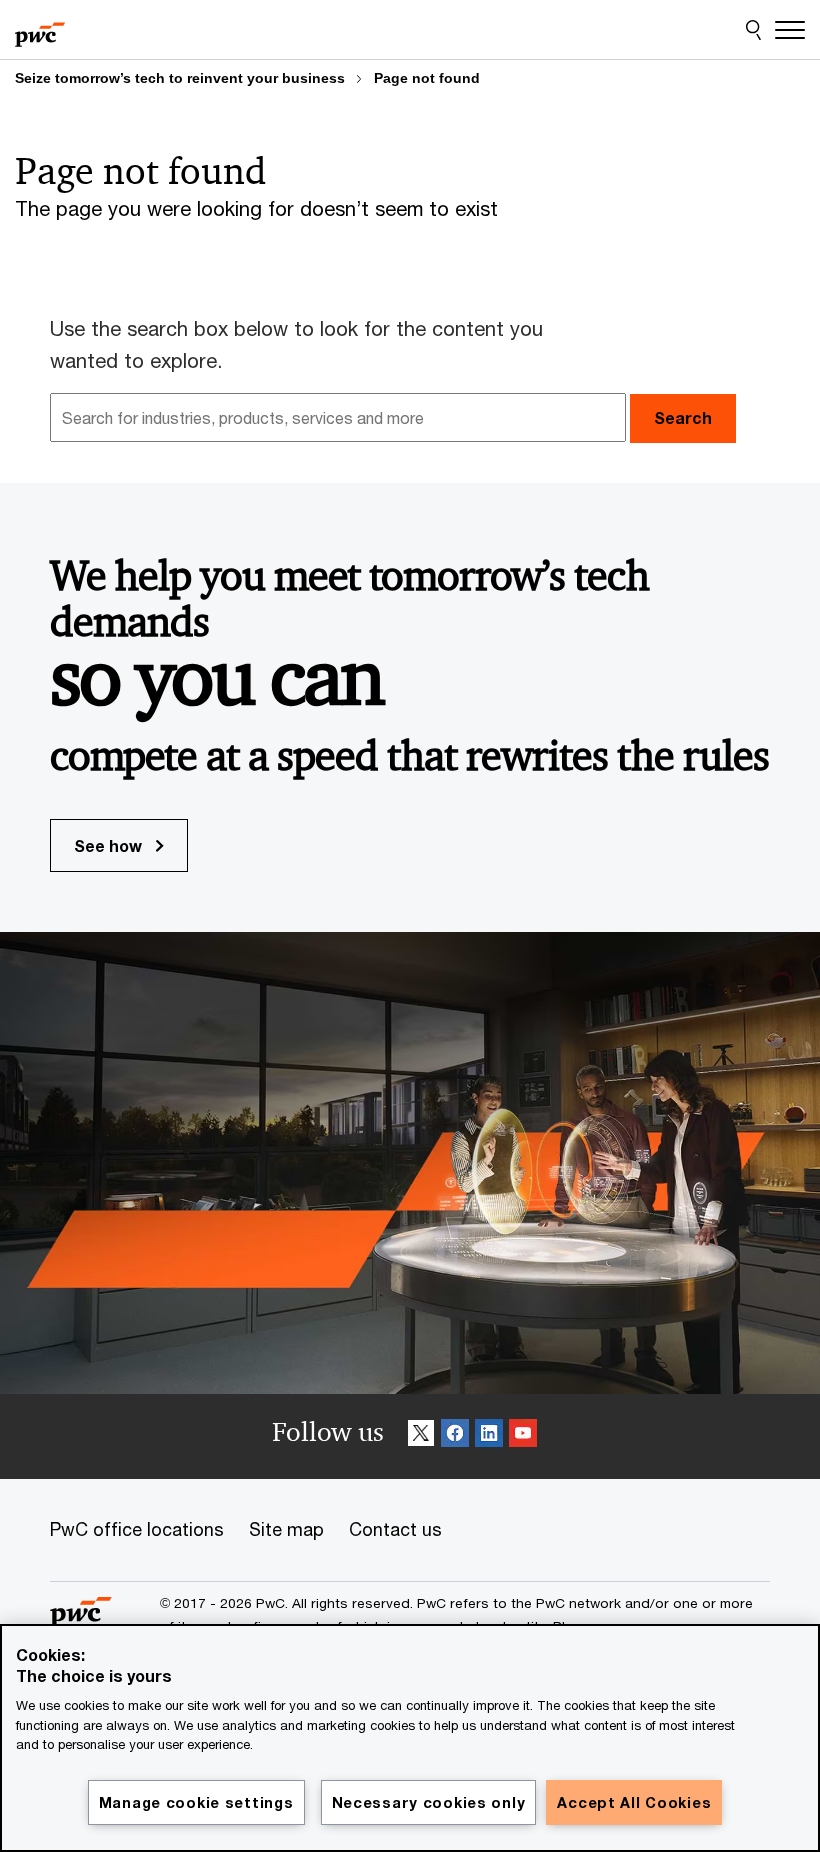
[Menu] (790, 30)
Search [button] (683, 417)
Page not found (427, 78)
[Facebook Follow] (455, 1436)
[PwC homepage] (40, 30)
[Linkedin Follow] (489, 1436)
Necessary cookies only (429, 1802)
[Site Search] (753, 30)
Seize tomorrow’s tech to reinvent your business (180, 78)
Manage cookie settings (196, 1802)
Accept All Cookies (634, 1802)
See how (110, 845)
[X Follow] (421, 1436)
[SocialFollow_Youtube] (523, 1436)
